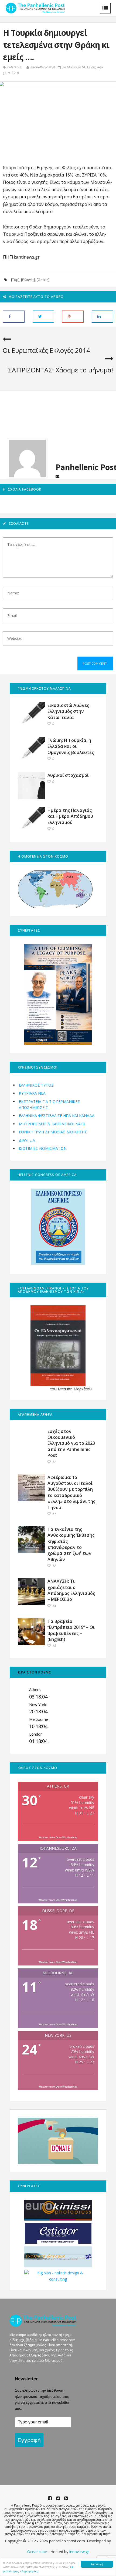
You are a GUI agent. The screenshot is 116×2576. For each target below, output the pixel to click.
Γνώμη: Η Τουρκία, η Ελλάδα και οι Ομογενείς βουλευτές (71, 746)
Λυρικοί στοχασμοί (68, 775)
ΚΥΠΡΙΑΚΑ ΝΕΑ (32, 1093)
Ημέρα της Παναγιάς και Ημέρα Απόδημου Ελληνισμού (70, 816)
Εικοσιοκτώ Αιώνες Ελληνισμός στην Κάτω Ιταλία (68, 711)
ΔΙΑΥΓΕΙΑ (27, 1140)
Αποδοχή (97, 2564)
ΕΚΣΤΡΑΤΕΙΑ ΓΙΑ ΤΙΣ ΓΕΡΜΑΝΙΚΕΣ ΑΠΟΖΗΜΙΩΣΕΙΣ (49, 1104)
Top (15, 280)
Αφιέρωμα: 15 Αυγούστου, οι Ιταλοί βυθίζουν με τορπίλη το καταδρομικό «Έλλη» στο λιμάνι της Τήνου (71, 1492)
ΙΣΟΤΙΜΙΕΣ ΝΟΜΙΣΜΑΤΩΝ (43, 1148)
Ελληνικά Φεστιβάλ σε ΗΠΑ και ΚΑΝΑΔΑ (57, 1116)
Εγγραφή (29, 2440)
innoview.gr (79, 2552)
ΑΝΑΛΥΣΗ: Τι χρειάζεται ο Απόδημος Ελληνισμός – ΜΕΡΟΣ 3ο (71, 1590)
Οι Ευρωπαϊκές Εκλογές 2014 (46, 350)
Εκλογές (28, 280)
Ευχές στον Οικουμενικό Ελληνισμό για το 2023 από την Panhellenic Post (71, 1443)
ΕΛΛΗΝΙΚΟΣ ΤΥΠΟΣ (36, 1085)
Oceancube (37, 2552)
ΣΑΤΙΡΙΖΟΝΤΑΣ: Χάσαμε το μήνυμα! (61, 370)
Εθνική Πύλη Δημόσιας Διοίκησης (53, 1132)
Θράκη (43, 280)
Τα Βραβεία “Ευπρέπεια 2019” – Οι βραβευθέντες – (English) (71, 1630)
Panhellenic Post (43, 67)
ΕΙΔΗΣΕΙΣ (14, 67)
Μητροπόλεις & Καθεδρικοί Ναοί (52, 1124)
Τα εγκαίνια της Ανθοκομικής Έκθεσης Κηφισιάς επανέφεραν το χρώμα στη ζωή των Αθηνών (71, 1544)
